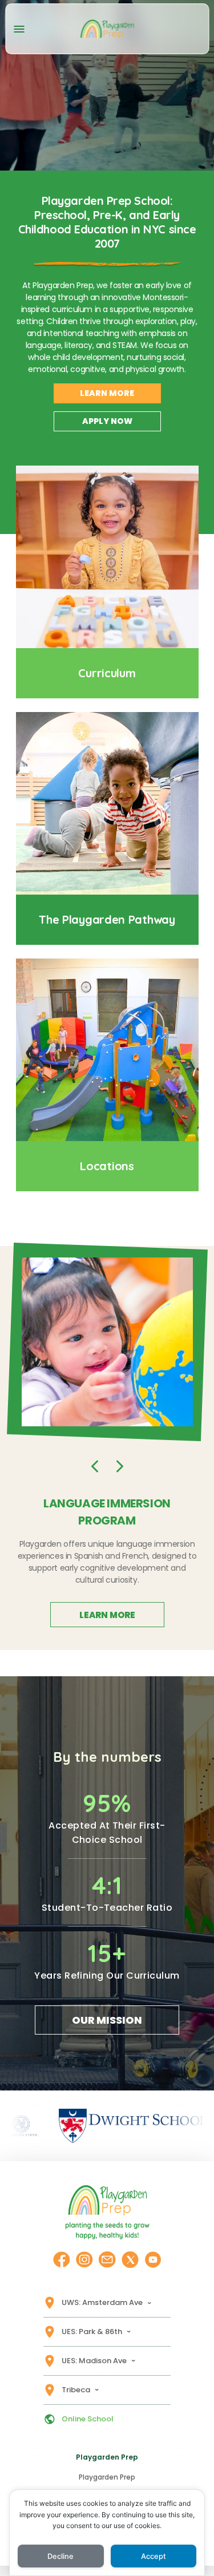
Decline (60, 2556)
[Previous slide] (95, 1466)
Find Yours (107, 1166)
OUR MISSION (107, 2020)
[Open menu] (19, 29)
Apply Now (107, 421)
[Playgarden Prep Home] (107, 29)
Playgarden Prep (107, 2477)
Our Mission (107, 673)
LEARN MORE (107, 1615)
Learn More (107, 393)
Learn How (107, 919)
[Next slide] (120, 1466)
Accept (154, 2556)
